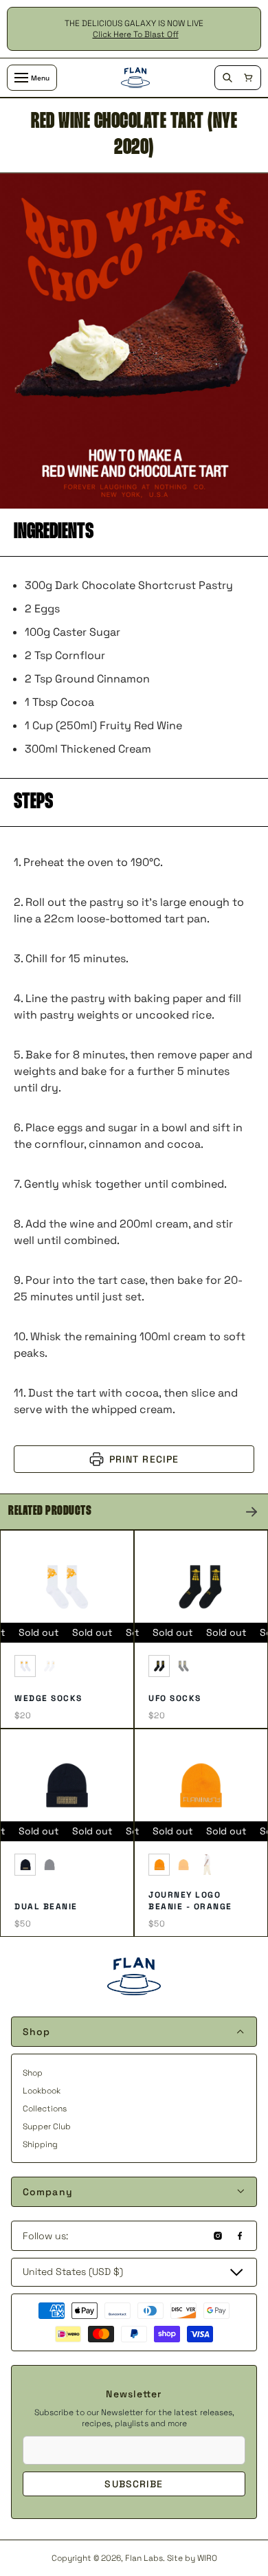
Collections (45, 2109)
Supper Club (47, 2127)
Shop (33, 2073)
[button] (248, 78)
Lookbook (42, 2091)
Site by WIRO (192, 2558)
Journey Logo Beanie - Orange (190, 1901)
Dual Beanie (46, 1907)
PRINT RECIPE (144, 1459)
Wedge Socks (48, 1698)
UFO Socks (175, 1698)
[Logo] (135, 78)
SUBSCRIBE (134, 2484)
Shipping (40, 2144)
